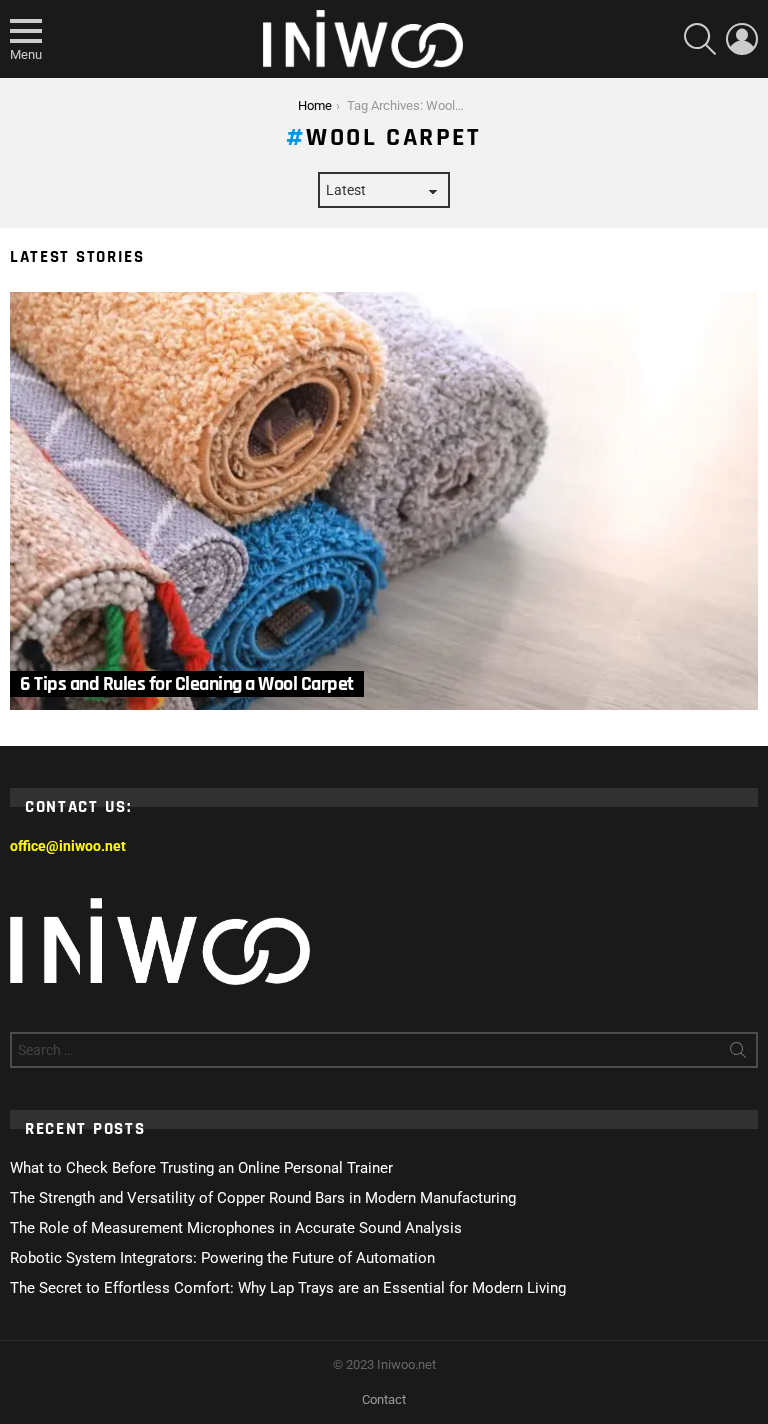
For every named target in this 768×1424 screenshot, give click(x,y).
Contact (384, 1399)
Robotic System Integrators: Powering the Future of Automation (222, 1258)
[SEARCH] (700, 39)
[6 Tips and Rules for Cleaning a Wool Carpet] (384, 501)
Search (738, 1054)
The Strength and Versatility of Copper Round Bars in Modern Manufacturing (263, 1198)
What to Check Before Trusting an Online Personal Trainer (201, 1168)
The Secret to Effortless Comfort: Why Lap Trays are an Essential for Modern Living (288, 1288)
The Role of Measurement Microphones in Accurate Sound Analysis (236, 1228)
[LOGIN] (742, 39)
